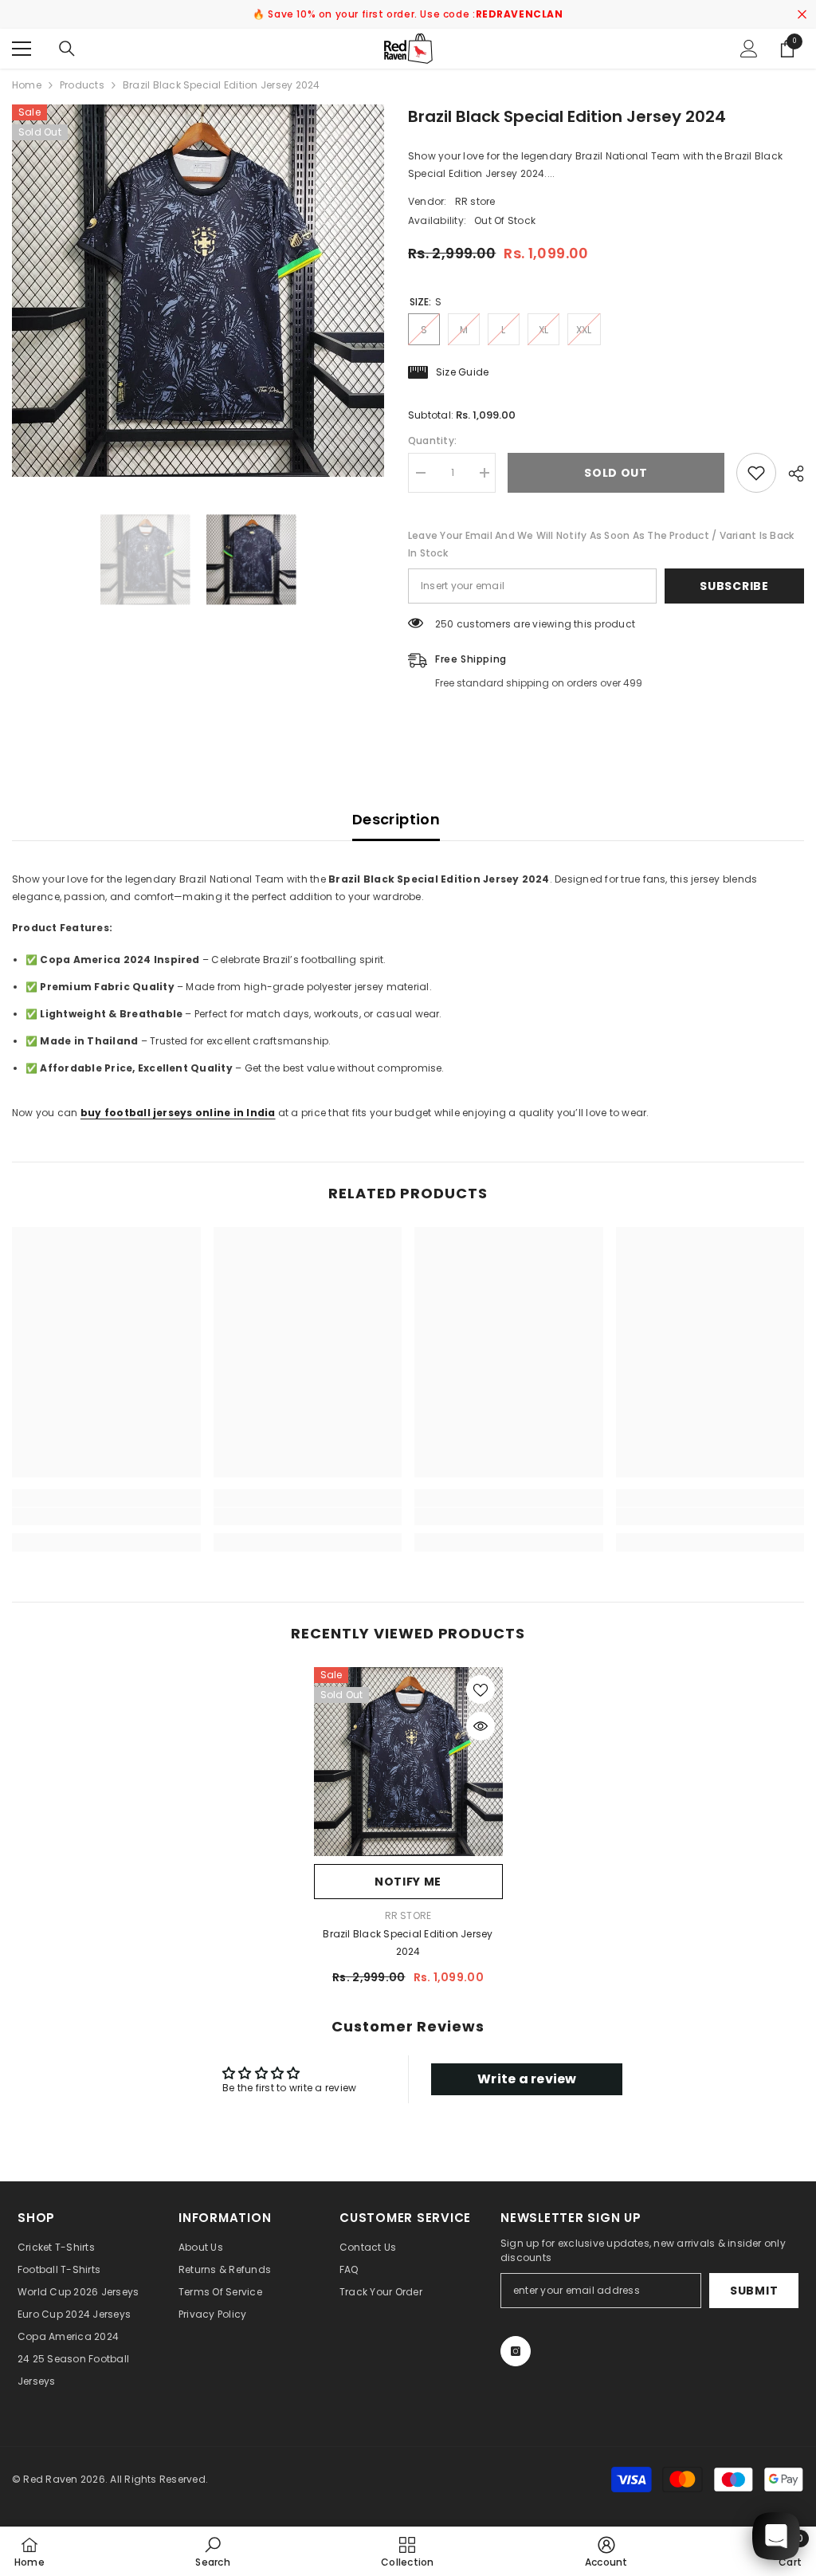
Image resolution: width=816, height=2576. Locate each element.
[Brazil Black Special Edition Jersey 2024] (408, 1762)
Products (82, 85)
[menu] (22, 49)
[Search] (67, 49)
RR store (475, 201)
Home (27, 85)
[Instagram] (516, 2351)
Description (396, 819)
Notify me (408, 1882)
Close (802, 15)
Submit (754, 2291)
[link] (106, 1516)
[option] (198, 291)
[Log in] (749, 49)
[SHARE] (790, 474)
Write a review (527, 2079)
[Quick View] (481, 1726)
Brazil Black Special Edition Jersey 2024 (408, 1943)
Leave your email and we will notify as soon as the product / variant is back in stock (601, 544)
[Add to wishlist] (756, 473)
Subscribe (734, 586)
